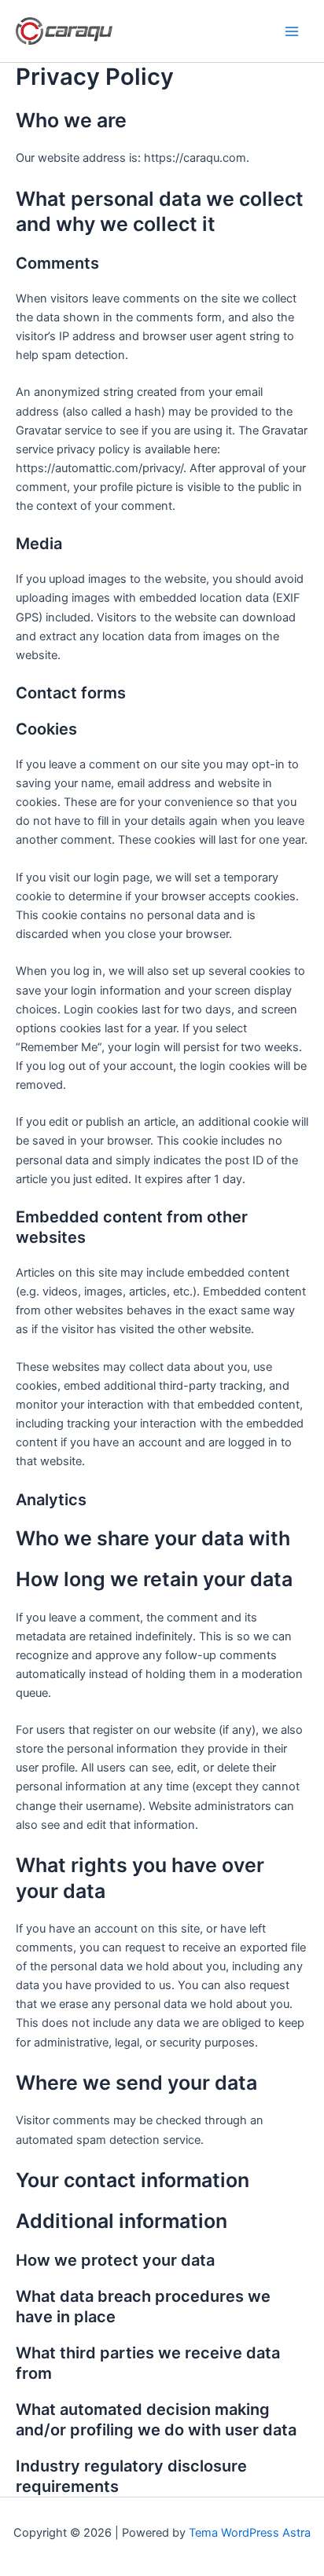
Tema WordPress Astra (250, 2533)
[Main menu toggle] (292, 31)
